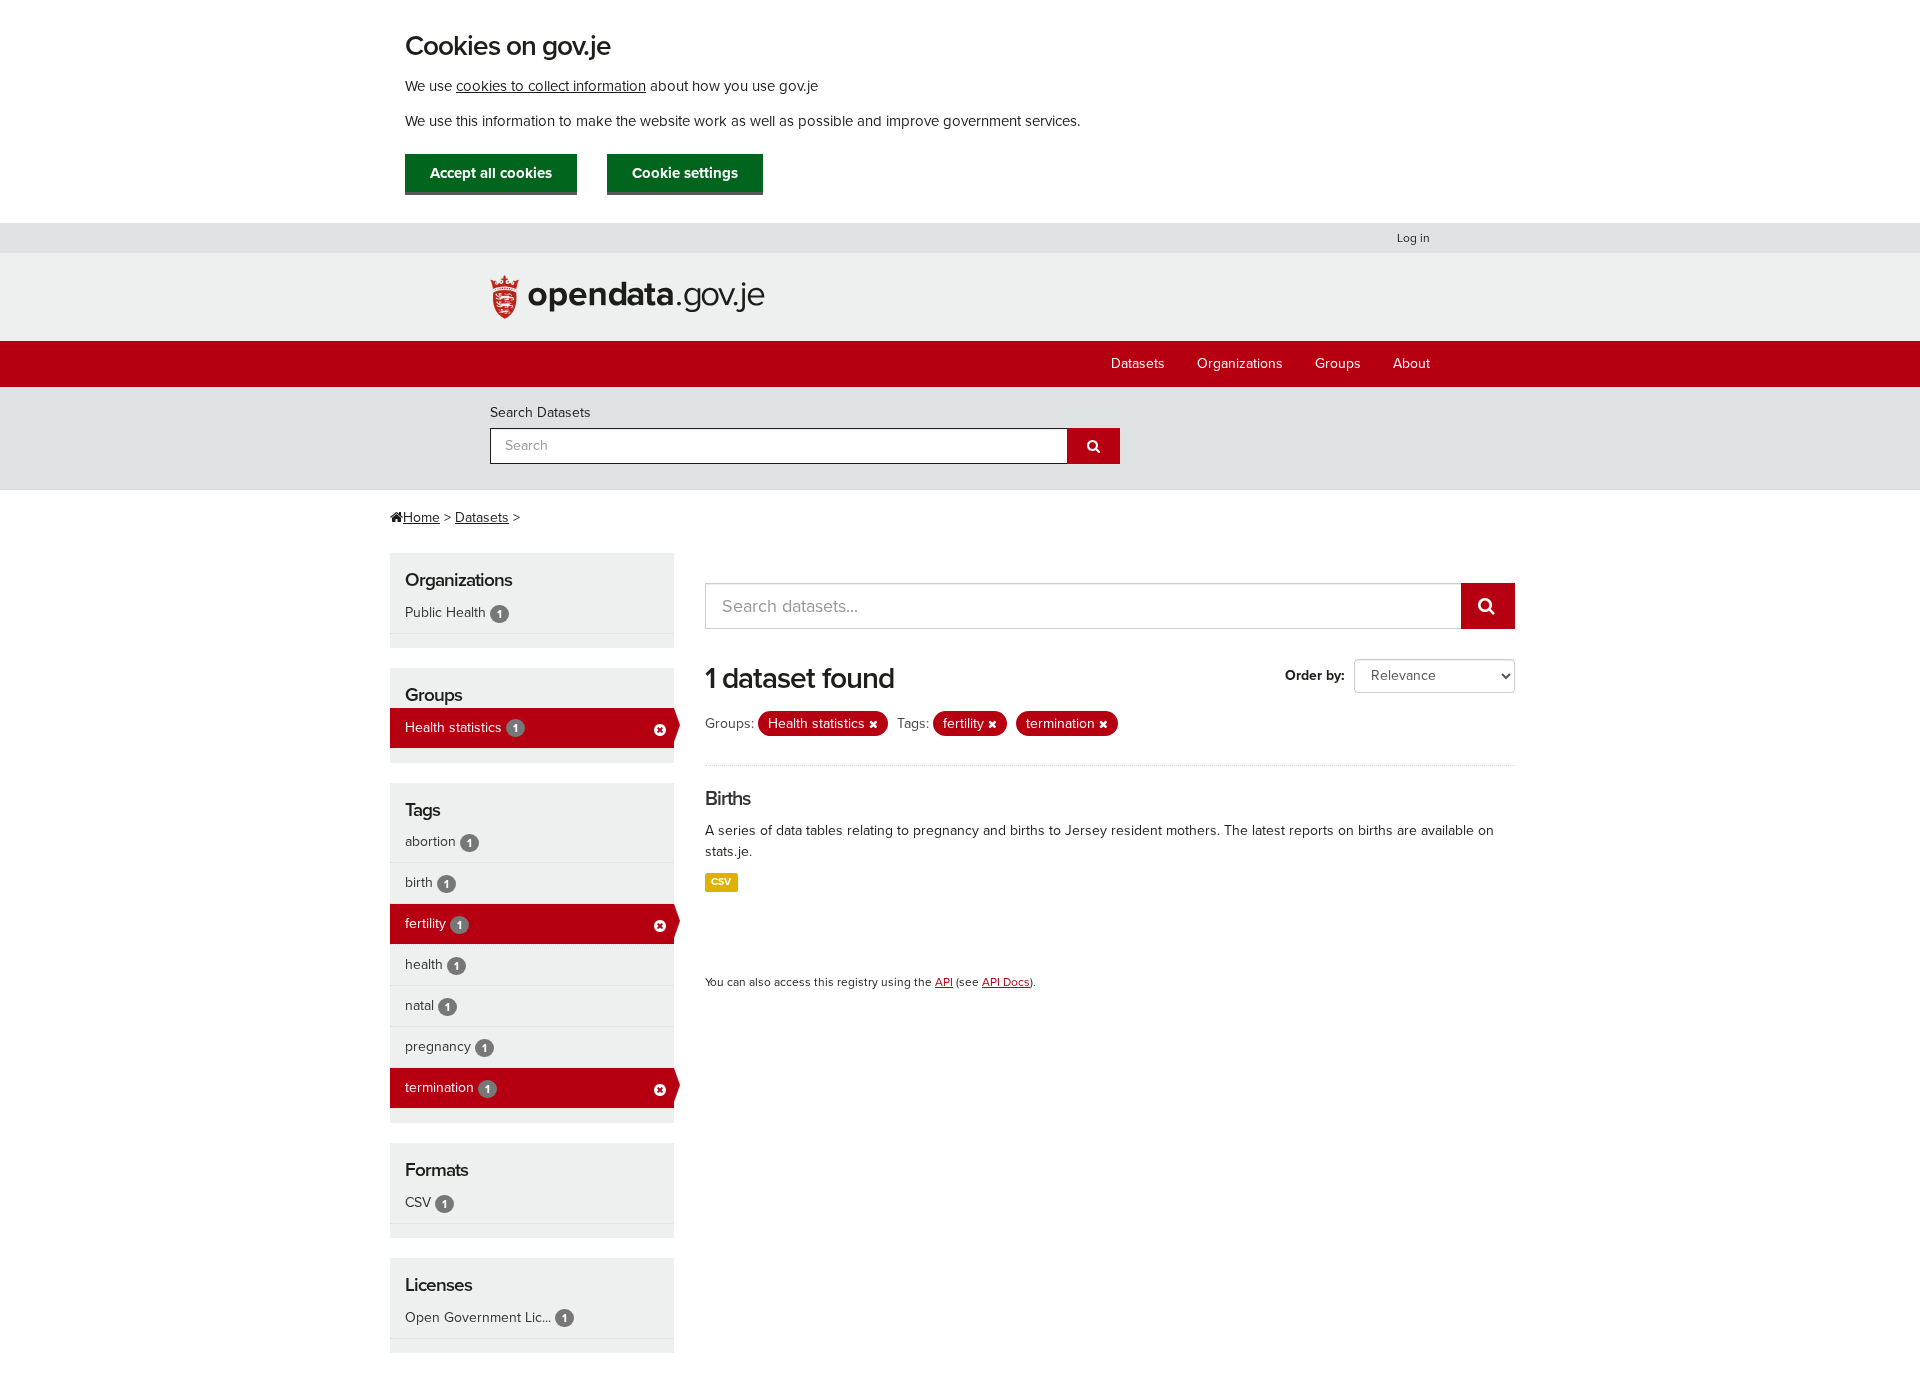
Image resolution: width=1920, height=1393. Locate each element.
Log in (1413, 238)
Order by (1313, 675)
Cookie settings (685, 173)
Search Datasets (540, 412)
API (944, 982)
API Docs (1006, 982)
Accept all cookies (491, 173)
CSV (721, 881)
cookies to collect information (551, 86)
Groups (1338, 363)
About (1411, 363)
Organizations (1240, 363)
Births (727, 799)
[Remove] (873, 724)
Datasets (1138, 363)
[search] (1488, 606)
